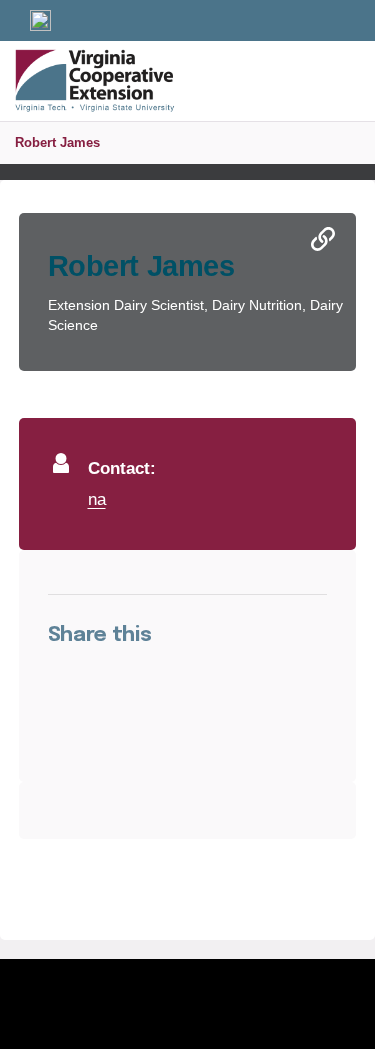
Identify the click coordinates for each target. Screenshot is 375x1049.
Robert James (57, 142)
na (97, 499)
